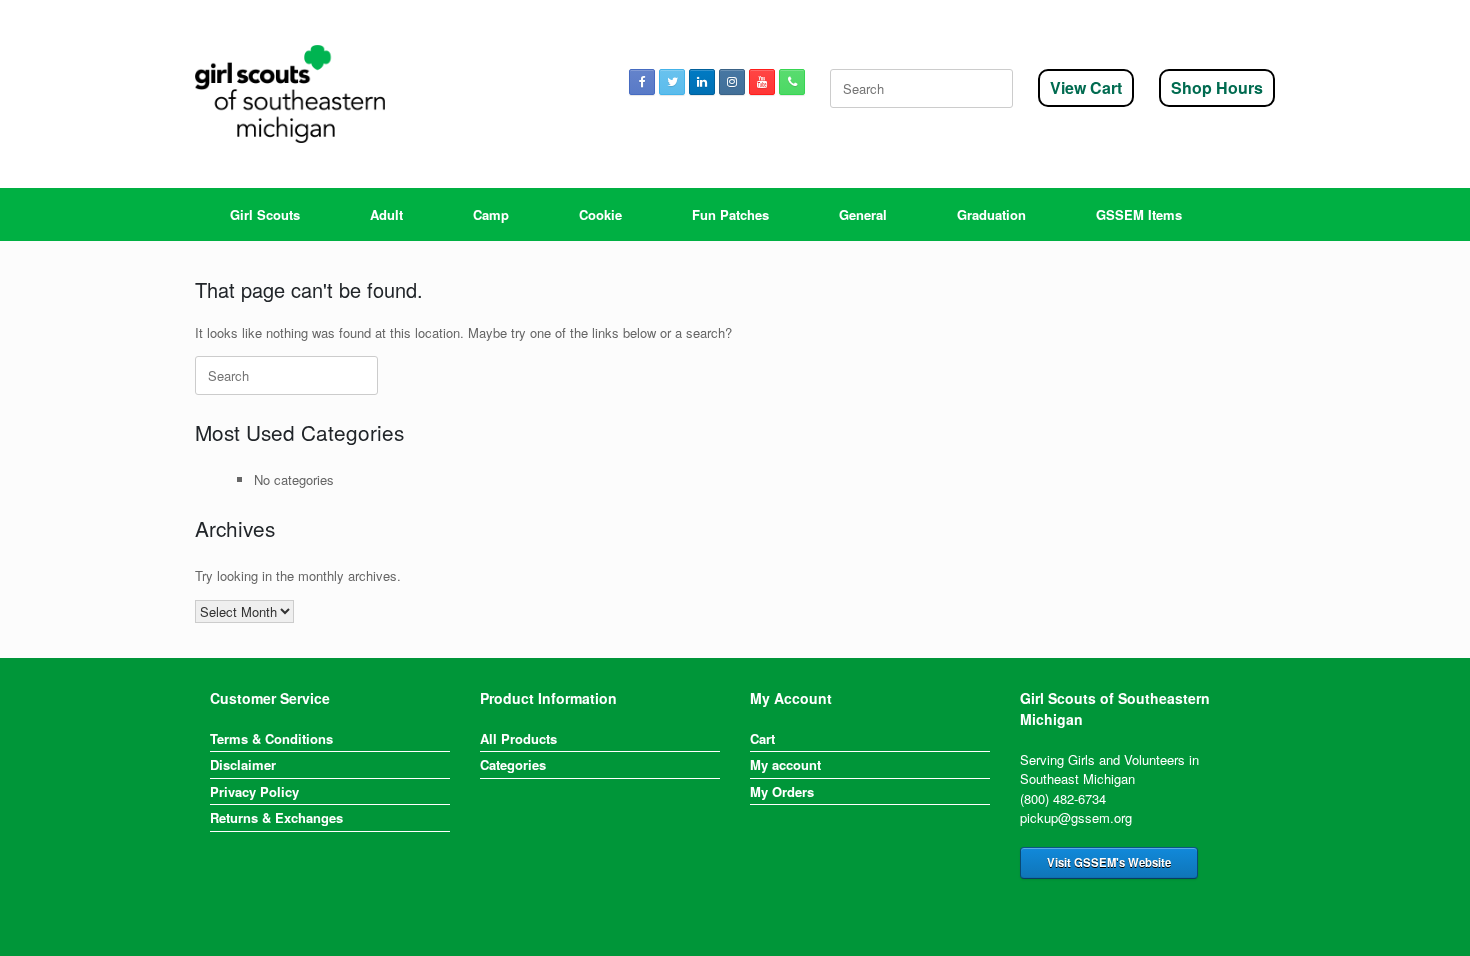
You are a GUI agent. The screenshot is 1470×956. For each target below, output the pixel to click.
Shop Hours (1217, 87)
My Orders (782, 791)
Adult (386, 214)
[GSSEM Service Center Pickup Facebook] (642, 82)
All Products (518, 738)
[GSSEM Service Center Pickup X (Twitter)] (672, 82)
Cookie (600, 214)
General (863, 214)
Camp (491, 214)
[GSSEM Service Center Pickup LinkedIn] (702, 82)
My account (785, 764)
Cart (762, 738)
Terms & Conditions (271, 738)
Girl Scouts (265, 214)
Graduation (991, 214)
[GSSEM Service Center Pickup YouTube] (762, 82)
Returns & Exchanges (276, 817)
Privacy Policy (254, 791)
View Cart (1086, 87)
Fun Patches (730, 214)
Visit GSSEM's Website (1109, 862)
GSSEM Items (1139, 214)
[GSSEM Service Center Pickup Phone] (792, 82)
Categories (513, 764)
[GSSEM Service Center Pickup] (290, 94)
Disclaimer (243, 764)
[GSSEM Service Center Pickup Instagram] (732, 82)
